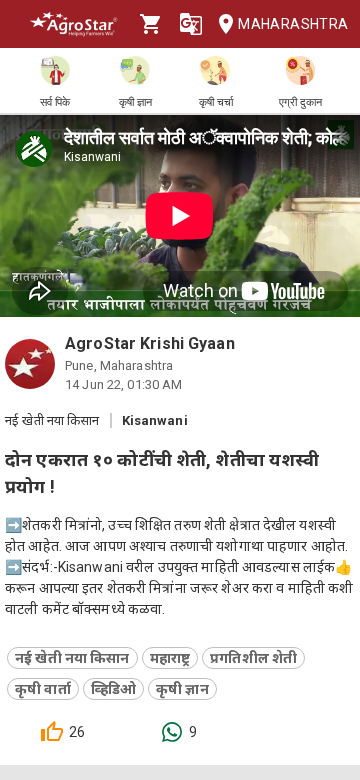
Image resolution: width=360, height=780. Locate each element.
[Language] (191, 24)
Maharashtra (291, 24)
